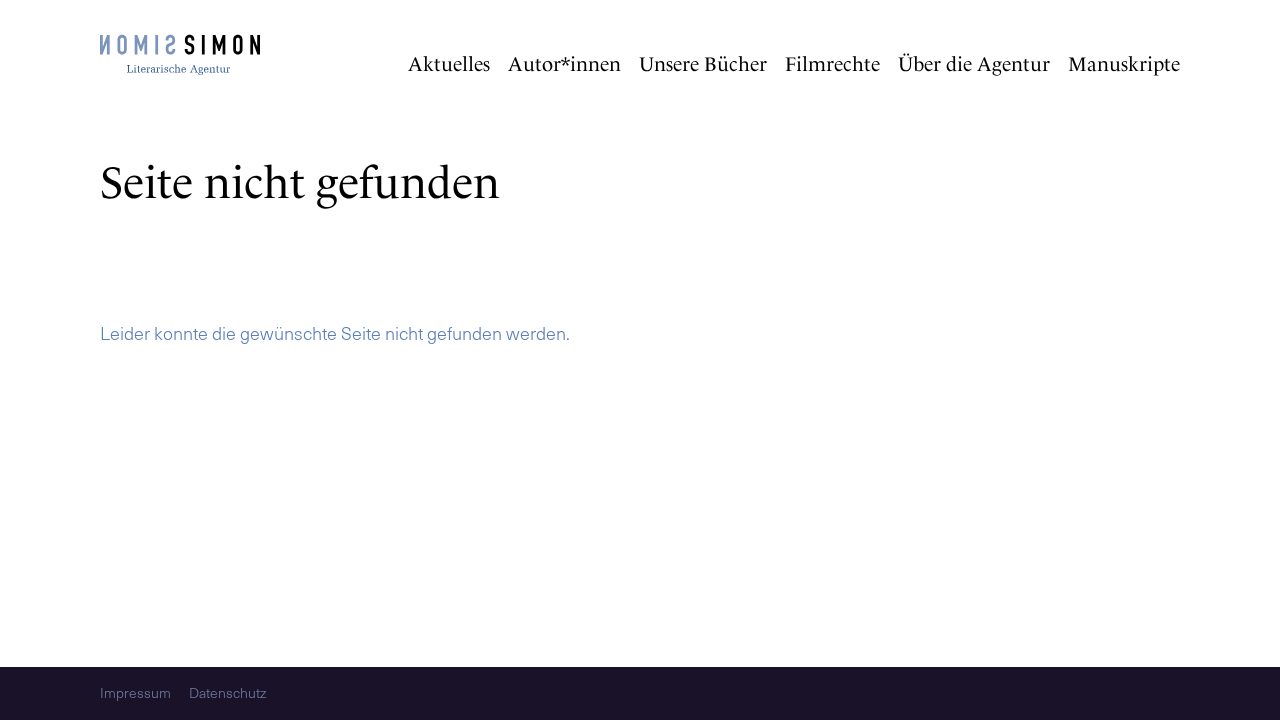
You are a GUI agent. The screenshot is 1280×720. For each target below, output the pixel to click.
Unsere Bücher (703, 64)
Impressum (135, 693)
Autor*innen (564, 64)
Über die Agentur (974, 64)
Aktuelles (449, 64)
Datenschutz (227, 693)
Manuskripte (1124, 64)
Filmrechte (832, 64)
